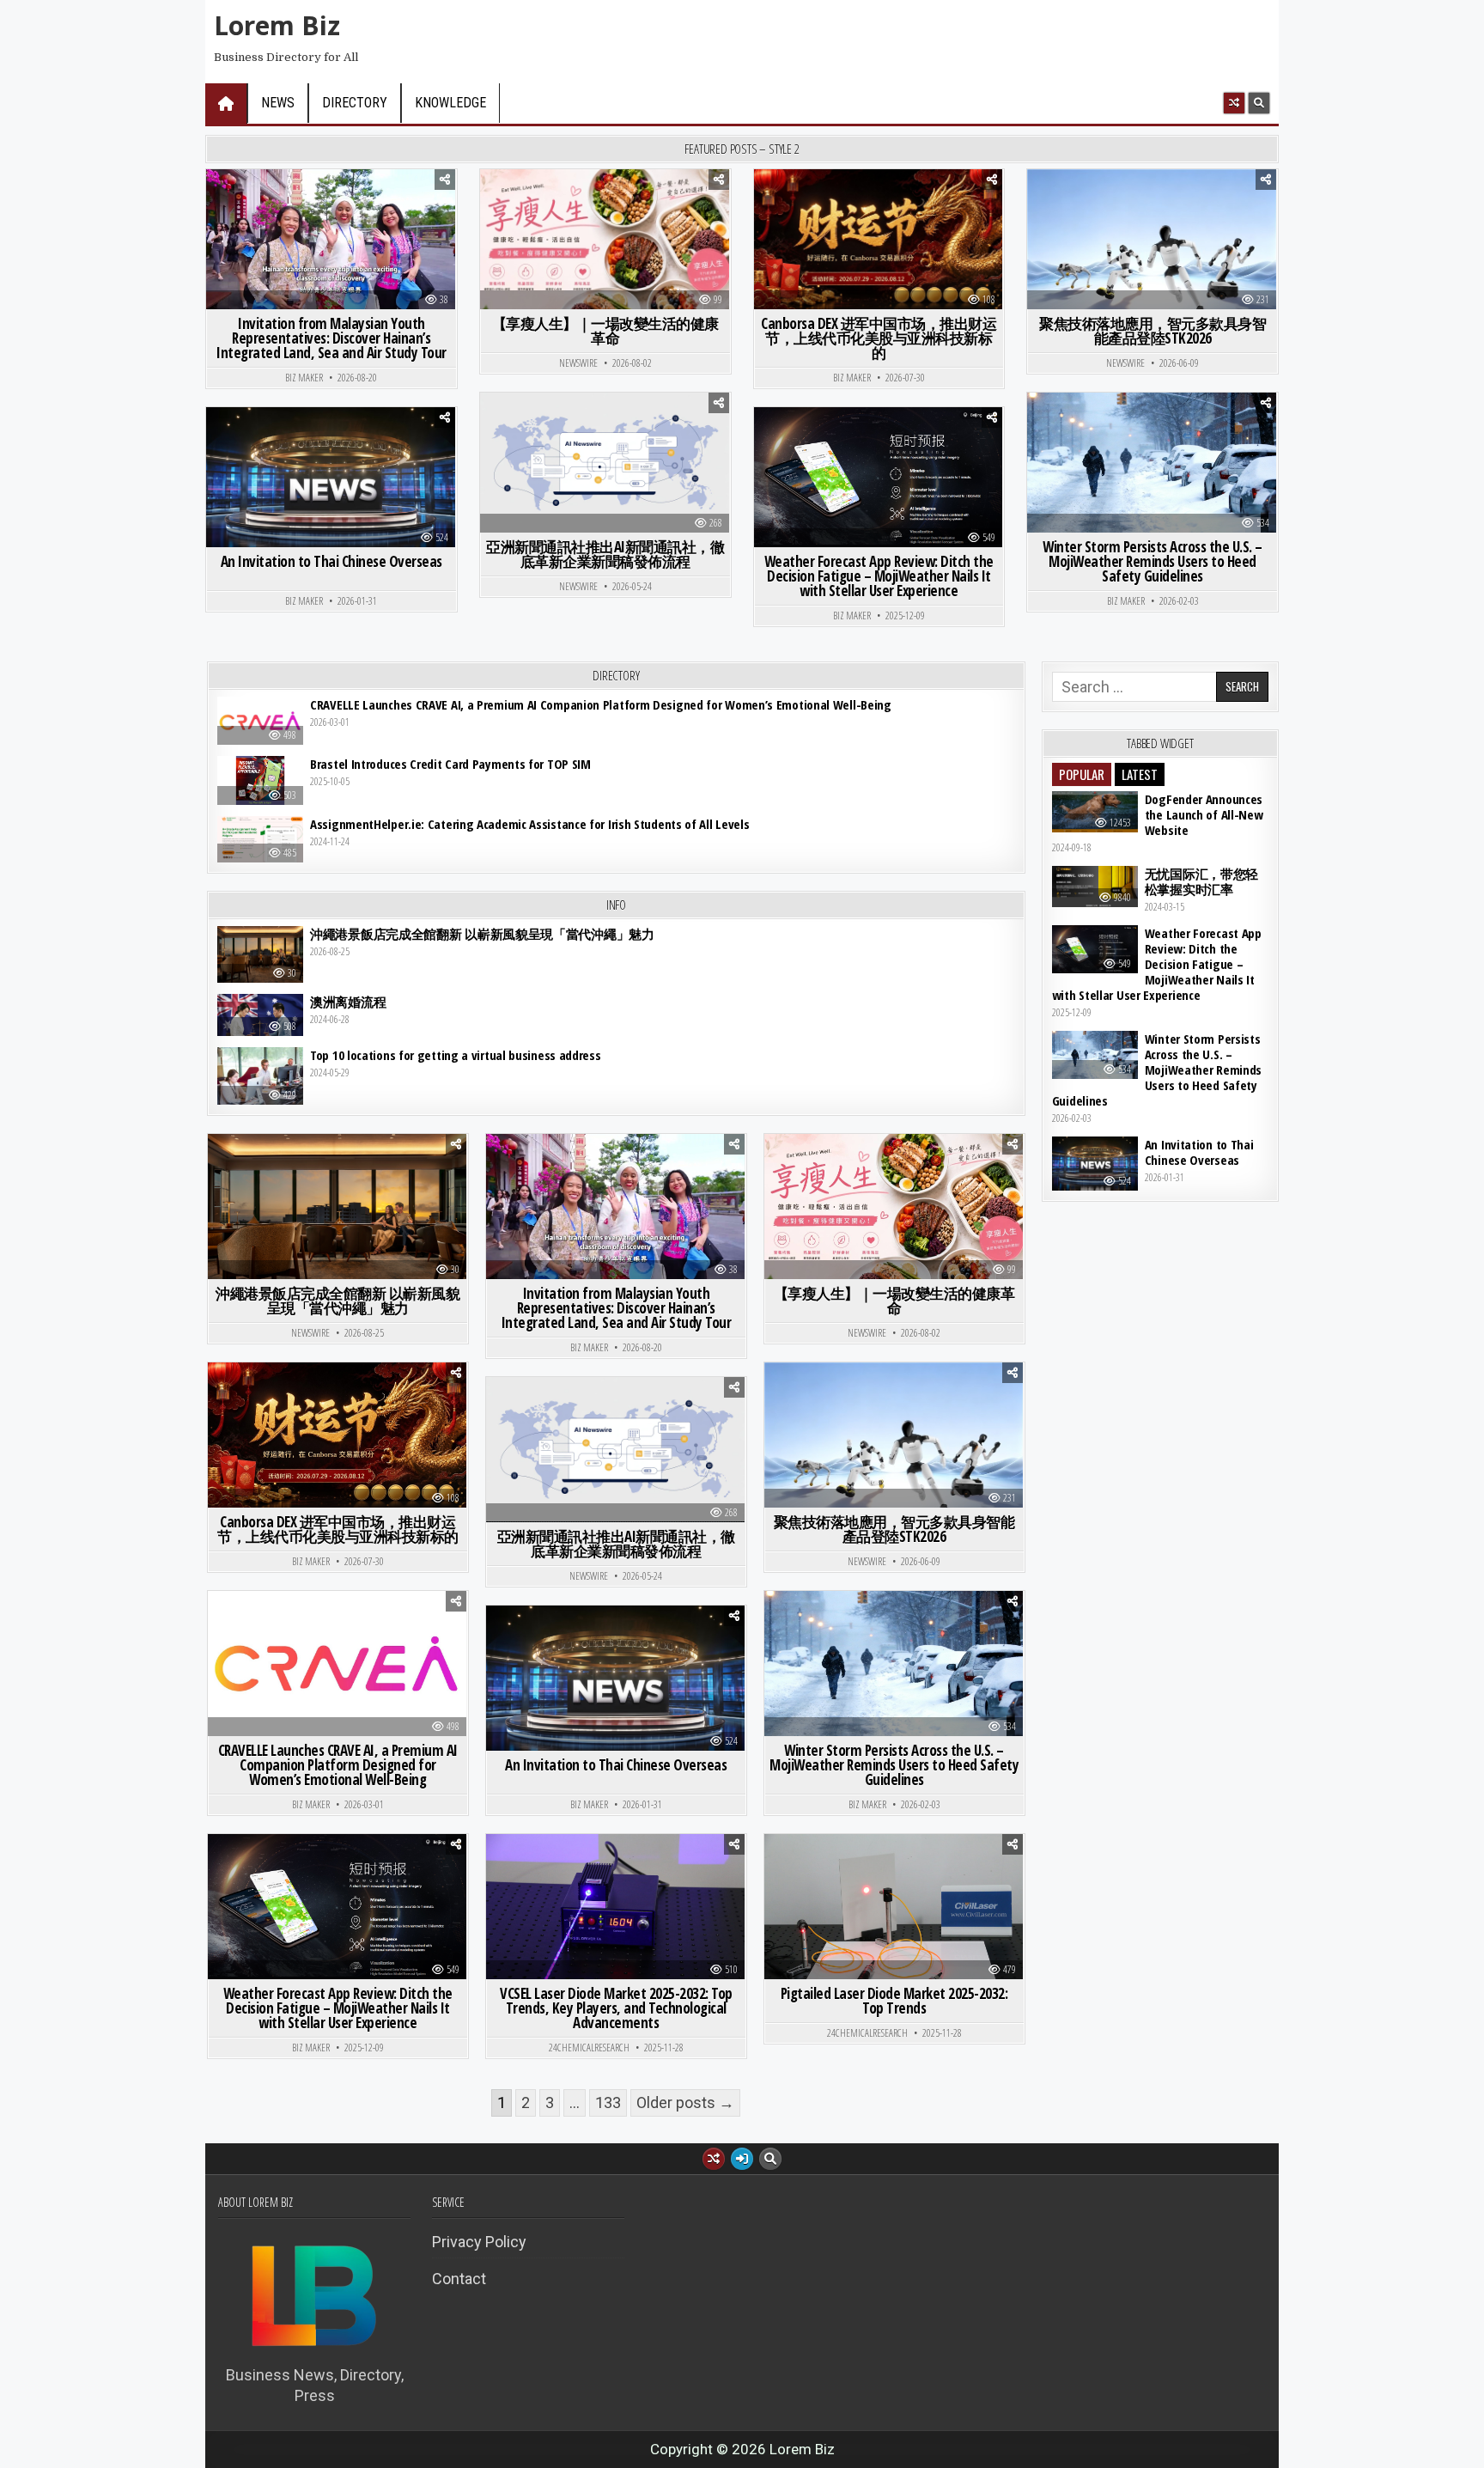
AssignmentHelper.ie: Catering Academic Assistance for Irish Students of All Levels (529, 824)
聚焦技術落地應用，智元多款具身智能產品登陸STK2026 (1153, 331)
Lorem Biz (277, 25)
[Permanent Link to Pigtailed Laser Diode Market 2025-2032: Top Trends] (894, 1920)
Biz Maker (304, 378)
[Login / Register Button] (742, 2159)
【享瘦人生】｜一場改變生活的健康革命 (605, 331)
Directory (355, 103)
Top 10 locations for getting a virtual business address (456, 1055)
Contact (459, 2279)
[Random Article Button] (1234, 103)
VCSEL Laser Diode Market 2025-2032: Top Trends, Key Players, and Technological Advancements (616, 2008)
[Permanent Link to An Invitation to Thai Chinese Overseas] (331, 485)
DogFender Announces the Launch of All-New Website (1204, 814)
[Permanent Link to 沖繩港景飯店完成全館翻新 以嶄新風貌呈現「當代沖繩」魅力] (260, 955)
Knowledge (450, 103)
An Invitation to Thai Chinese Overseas (331, 561)
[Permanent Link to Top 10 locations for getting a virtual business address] (260, 1076)
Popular (1082, 774)
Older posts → (685, 2102)
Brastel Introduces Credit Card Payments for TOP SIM (450, 764)
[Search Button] (1259, 103)
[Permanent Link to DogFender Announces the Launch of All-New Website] (1095, 812)
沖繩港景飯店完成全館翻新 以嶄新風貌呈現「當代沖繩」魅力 (482, 934)
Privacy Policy (479, 2242)
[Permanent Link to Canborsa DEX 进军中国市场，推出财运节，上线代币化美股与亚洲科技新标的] (879, 239)
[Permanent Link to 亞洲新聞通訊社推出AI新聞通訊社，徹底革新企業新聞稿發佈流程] (605, 463)
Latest (1140, 774)
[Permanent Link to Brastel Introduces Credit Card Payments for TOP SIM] (260, 780)
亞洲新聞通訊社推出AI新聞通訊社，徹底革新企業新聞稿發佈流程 (605, 554)
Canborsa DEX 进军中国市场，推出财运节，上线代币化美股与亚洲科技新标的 (879, 338)
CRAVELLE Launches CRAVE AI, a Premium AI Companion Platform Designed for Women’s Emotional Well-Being (601, 704)
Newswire (578, 363)
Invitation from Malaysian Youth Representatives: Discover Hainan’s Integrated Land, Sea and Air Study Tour (331, 338)
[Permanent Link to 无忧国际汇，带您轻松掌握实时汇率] (1095, 887)
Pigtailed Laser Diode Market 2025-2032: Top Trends (894, 2001)
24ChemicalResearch (589, 2048)
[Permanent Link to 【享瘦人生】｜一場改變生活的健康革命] (605, 252)
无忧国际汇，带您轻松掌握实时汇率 (1201, 881)
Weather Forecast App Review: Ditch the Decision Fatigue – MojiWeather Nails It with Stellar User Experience (879, 576)
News (278, 103)
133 (608, 2102)
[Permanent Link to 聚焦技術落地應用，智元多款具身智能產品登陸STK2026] (1152, 262)
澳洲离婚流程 (348, 1002)
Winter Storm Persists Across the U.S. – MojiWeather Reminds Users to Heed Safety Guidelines (1153, 561)
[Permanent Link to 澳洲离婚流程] (260, 1015)
